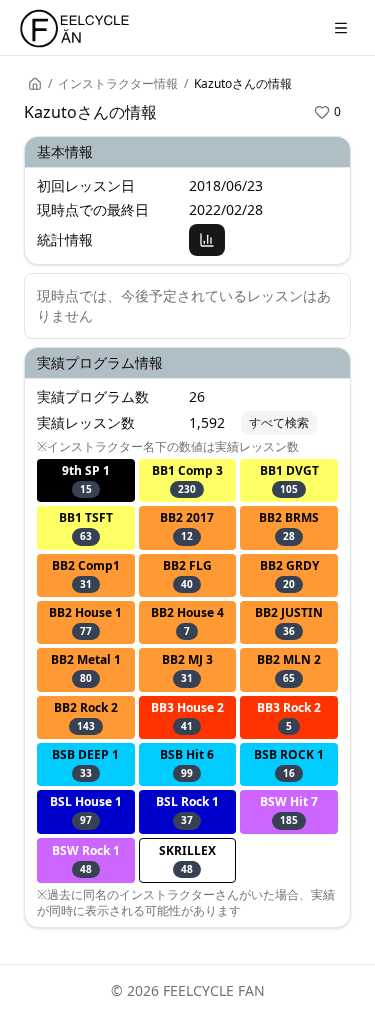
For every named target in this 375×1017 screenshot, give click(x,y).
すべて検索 (279, 422)
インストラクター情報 (118, 84)
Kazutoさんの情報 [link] (243, 84)
